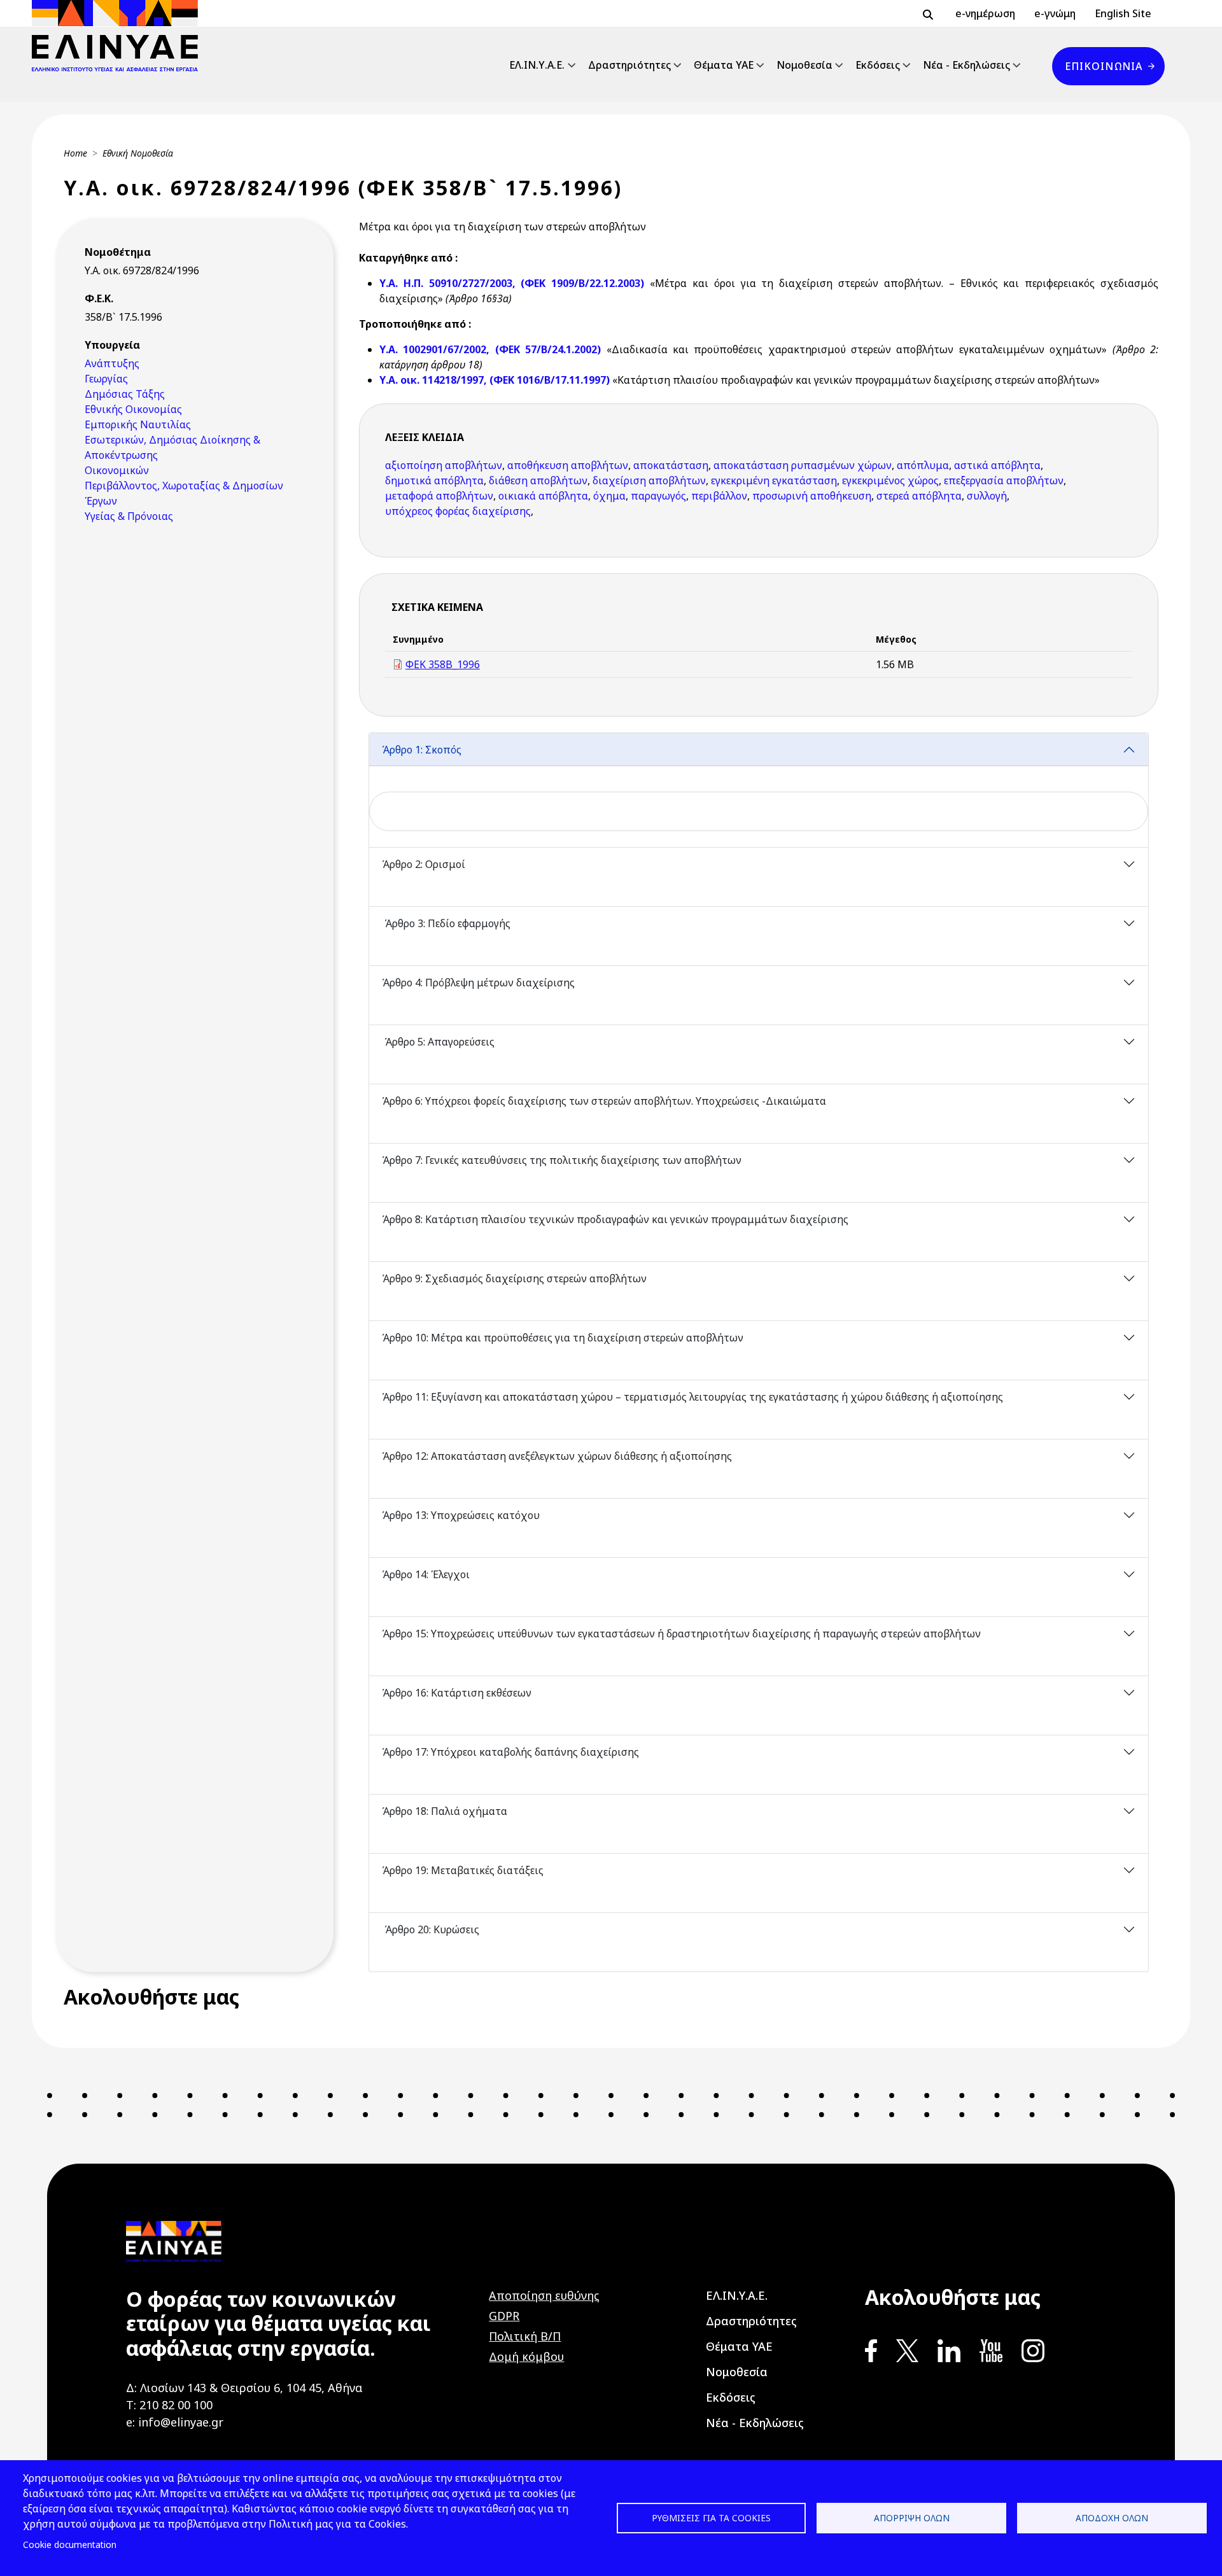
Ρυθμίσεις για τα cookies (711, 2518)
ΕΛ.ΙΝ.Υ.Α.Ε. (537, 65)
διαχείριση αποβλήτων (649, 480)
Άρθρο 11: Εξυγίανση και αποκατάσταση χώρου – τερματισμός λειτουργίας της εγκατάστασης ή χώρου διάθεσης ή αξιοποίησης (694, 1397)
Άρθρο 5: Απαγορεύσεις (438, 1042)
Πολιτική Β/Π (525, 2336)
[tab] (759, 790)
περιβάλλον (719, 496)
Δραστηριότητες (629, 65)
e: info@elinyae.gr (175, 2422)
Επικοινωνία (1104, 66)
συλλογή (987, 496)
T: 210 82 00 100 (169, 2405)
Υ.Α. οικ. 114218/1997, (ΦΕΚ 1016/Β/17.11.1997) (496, 380)
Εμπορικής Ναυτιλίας (138, 424)
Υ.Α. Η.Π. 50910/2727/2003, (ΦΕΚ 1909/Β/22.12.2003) (512, 283)
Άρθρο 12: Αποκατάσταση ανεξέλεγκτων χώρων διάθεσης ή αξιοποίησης (557, 1456)
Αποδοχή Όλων (1112, 2518)
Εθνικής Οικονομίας (133, 409)
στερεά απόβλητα (919, 496)
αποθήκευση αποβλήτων (568, 465)
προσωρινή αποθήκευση (812, 496)
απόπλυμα (923, 465)
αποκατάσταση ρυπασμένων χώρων (803, 465)
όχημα (609, 496)
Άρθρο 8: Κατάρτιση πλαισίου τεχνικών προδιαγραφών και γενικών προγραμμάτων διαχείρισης (616, 1219)
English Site (1123, 13)
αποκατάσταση (671, 465)
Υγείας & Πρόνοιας (129, 516)
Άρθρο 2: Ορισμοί (424, 864)
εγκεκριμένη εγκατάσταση (774, 480)
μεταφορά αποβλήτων (439, 496)
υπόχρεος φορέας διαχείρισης (458, 511)
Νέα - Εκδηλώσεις (966, 65)
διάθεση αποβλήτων (538, 480)
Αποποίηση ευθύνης (544, 2295)
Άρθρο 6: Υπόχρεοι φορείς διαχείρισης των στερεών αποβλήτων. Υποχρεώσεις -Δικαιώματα (605, 1101)
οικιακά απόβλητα (543, 496)
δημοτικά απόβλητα (434, 480)
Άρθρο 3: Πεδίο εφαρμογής (446, 923)
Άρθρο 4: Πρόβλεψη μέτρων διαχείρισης (480, 983)
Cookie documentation (70, 2544)
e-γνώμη (1055, 13)
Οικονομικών (117, 470)
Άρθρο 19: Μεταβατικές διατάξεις (464, 1870)
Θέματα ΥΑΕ (724, 65)
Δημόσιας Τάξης (125, 394)
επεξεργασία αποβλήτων (1004, 480)
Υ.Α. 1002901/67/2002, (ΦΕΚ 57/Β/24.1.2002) (490, 349)
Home (75, 153)
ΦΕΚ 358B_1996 (443, 664)
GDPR (504, 2316)
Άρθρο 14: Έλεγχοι (427, 1574)
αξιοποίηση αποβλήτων (444, 465)
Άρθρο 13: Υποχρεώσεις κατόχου (462, 1515)
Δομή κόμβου (526, 2356)
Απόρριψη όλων (912, 2518)
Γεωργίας (106, 379)
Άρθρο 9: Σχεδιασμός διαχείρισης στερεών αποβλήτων (516, 1278)
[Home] (120, 36)
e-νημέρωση (985, 13)
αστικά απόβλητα (997, 465)
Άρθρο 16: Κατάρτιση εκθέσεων (457, 1693)
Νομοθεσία (804, 65)
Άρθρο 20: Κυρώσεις (431, 1929)
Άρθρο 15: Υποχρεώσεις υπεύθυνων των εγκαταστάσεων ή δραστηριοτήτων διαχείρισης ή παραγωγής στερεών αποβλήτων (681, 1634)
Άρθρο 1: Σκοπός (423, 750)
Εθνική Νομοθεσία (138, 153)
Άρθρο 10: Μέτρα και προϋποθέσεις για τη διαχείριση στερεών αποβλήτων (564, 1338)
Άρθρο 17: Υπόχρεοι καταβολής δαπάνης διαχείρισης (510, 1752)
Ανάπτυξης (112, 363)
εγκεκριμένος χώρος (890, 480)
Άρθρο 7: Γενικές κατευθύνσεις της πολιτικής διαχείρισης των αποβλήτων (562, 1160)
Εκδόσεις (878, 65)
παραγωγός (658, 496)
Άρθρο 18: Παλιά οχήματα (446, 1811)
